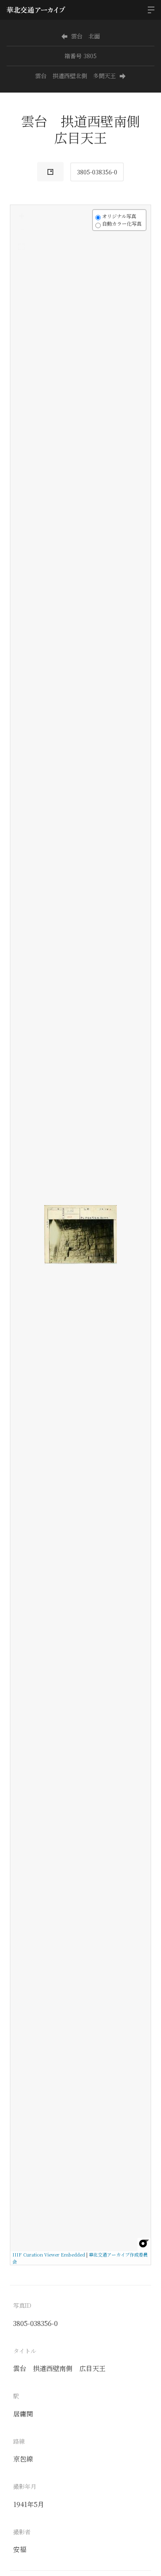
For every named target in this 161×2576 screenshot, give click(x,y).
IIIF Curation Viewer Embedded (49, 2254)
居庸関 (23, 2414)
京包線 (23, 2459)
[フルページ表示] (21, 247)
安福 (20, 2549)
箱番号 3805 (80, 56)
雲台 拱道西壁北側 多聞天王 (76, 76)
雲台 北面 (85, 36)
